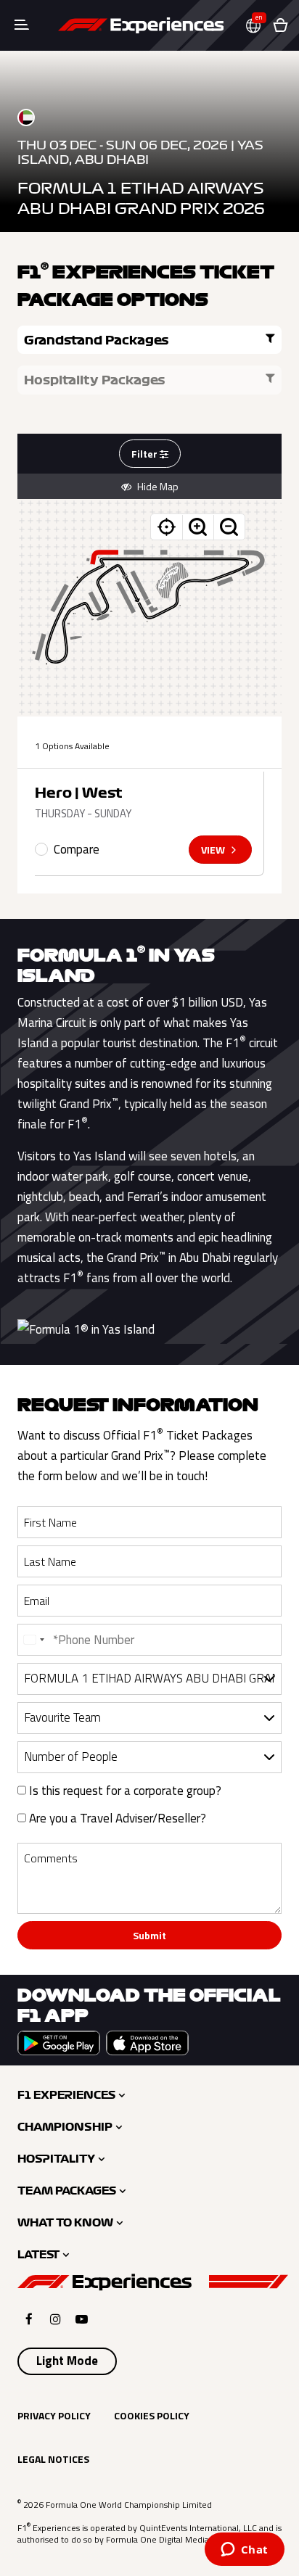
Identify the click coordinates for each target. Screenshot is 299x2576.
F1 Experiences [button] (66, 2095)
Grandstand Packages (97, 340)
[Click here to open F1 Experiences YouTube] (82, 2319)
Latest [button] (38, 2255)
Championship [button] (65, 2127)
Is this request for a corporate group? (124, 1791)
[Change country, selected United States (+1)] (33, 1640)
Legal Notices (53, 2459)
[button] (259, 26)
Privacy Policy (54, 2415)
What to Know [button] (65, 2223)
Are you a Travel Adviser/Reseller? (116, 1818)
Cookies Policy (152, 2415)
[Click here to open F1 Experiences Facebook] (29, 2319)
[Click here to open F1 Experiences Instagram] (56, 2319)
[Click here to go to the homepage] (141, 25)
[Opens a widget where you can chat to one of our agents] (244, 2551)
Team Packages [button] (67, 2191)
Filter (146, 454)
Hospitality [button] (56, 2159)
